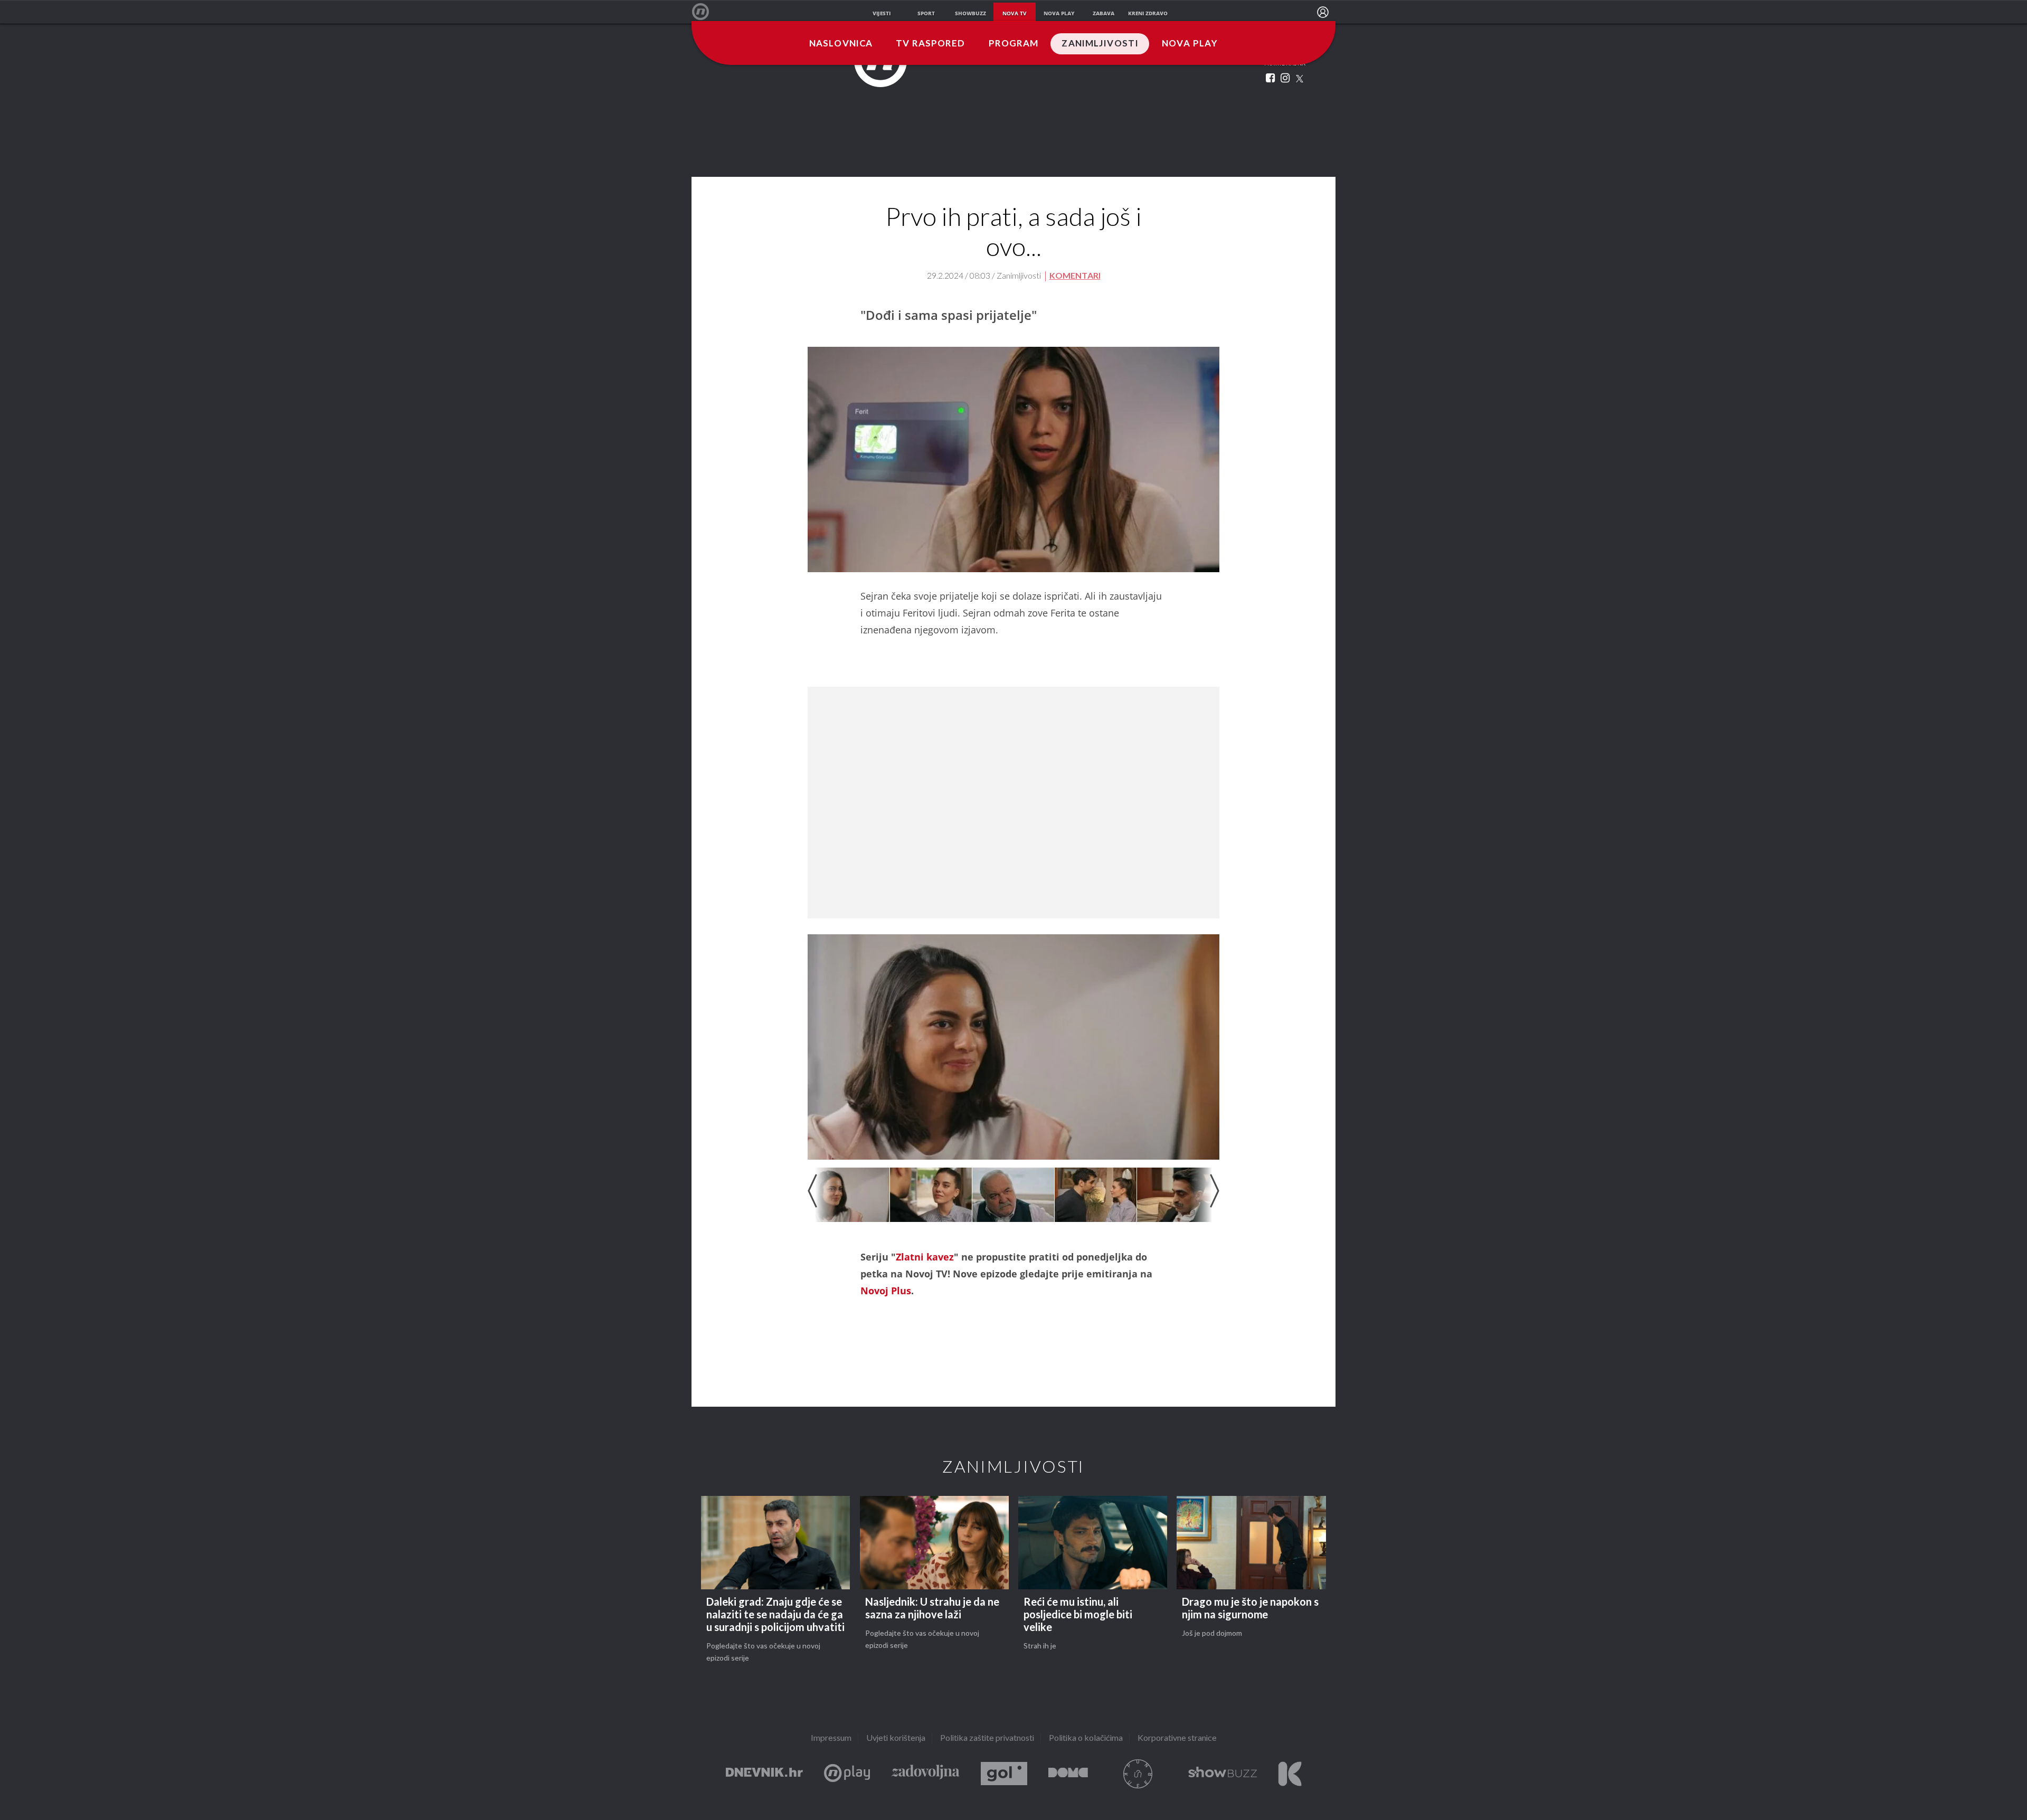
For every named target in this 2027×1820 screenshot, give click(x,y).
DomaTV (1068, 1774)
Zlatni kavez (925, 1257)
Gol (1004, 1774)
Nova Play (1190, 44)
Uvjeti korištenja (896, 1738)
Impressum (831, 1738)
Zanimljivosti (1100, 44)
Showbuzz (1223, 1774)
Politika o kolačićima (1086, 1738)
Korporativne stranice (1177, 1738)
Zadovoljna (925, 1774)
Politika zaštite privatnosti (987, 1738)
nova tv (1015, 13)
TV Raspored (930, 44)
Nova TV (706, 12)
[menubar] (1323, 12)
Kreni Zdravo (1290, 1774)
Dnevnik (764, 1774)
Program (1014, 44)
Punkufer (1138, 1774)
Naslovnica (841, 44)
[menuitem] (1323, 12)
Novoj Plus (886, 1291)
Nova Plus (847, 1774)
